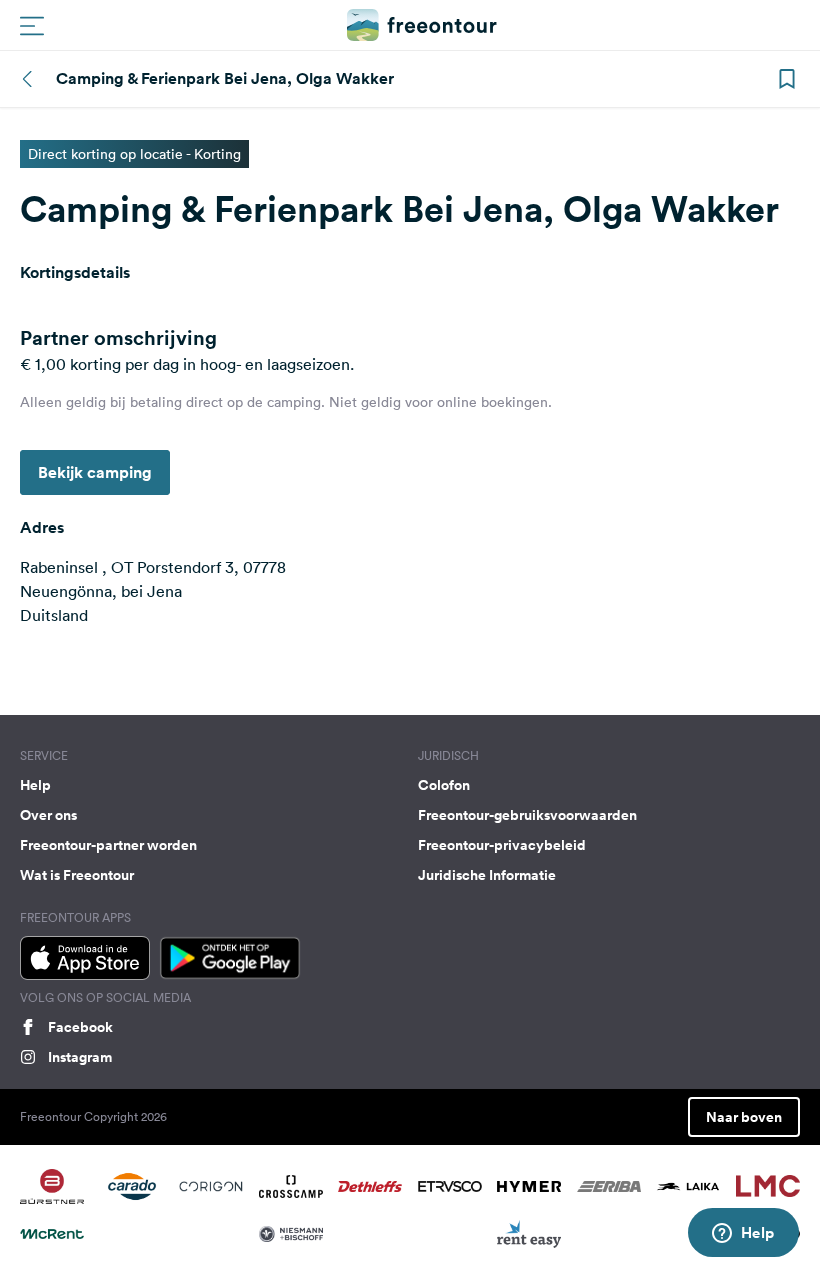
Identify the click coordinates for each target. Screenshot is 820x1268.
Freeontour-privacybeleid (502, 845)
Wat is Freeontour (77, 875)
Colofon (444, 785)
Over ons (48, 815)
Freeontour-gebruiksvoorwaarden (527, 815)
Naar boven (744, 1117)
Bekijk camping (95, 472)
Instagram (80, 1057)
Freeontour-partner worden (108, 845)
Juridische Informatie (487, 875)
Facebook (80, 1027)
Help (35, 785)
